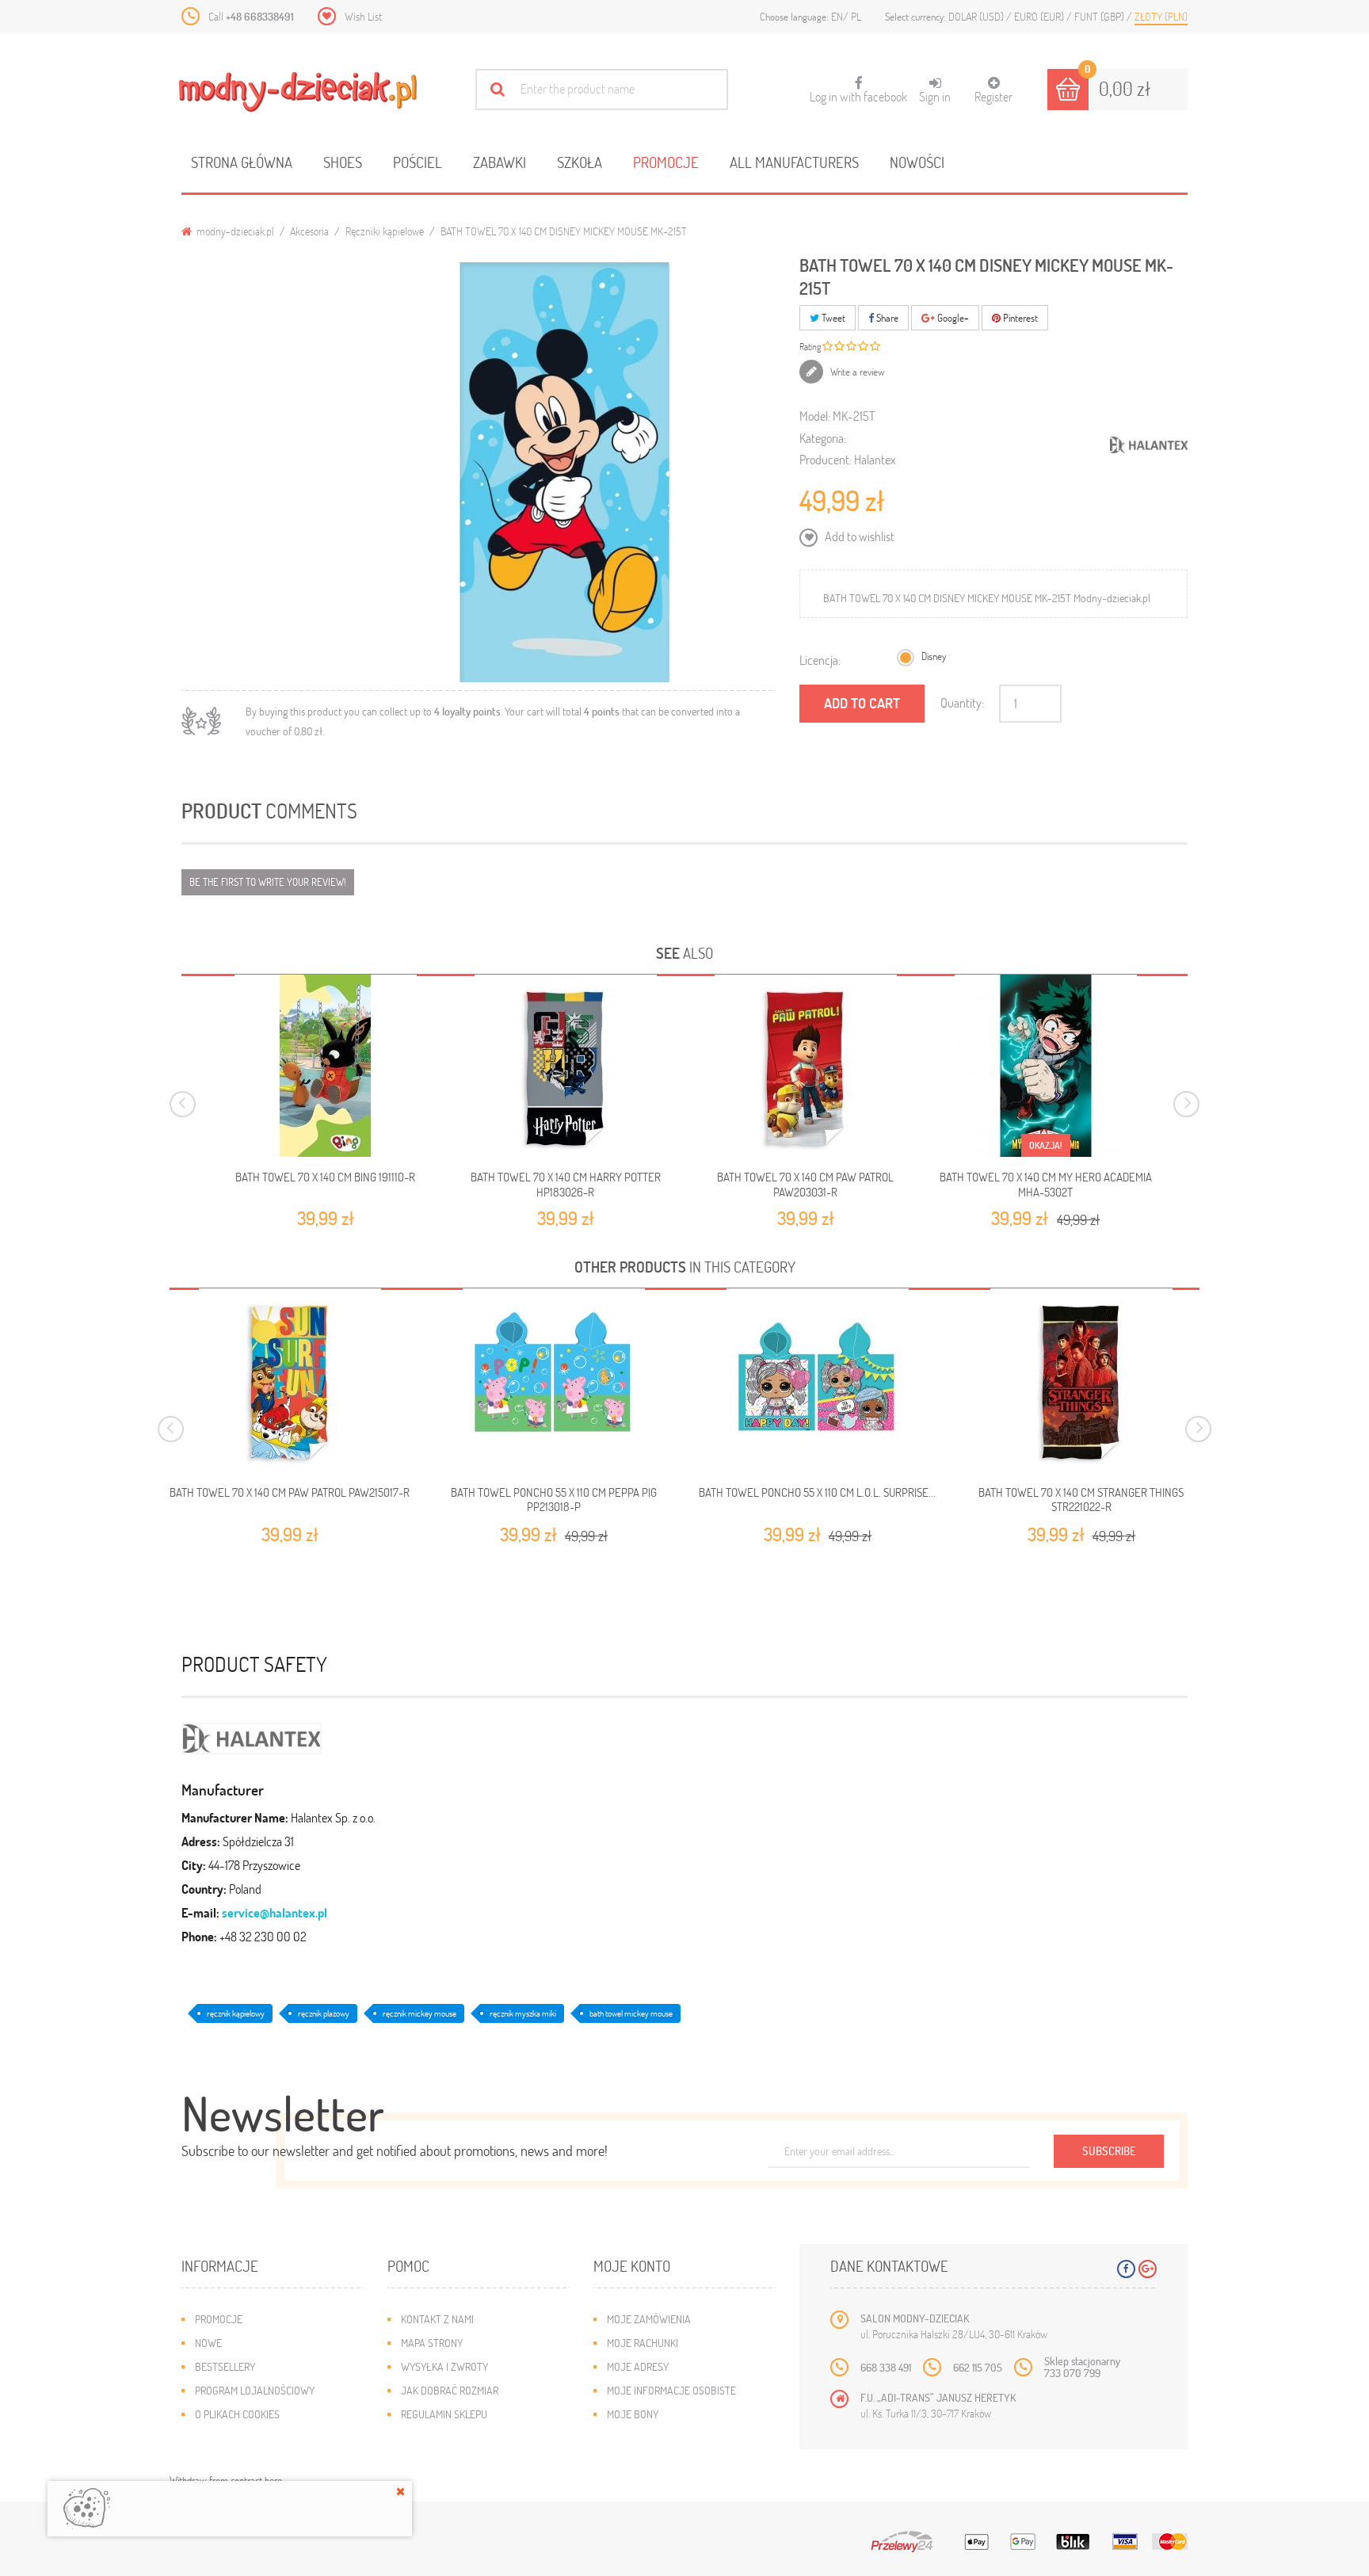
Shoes (343, 162)
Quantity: (962, 702)
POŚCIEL (418, 162)
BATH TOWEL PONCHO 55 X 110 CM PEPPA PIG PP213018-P (554, 1500)
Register (993, 96)
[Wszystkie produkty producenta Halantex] (1149, 445)
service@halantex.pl (275, 1912)
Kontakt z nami (437, 2319)
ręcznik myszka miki (523, 2013)
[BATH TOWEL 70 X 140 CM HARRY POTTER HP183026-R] (566, 1066)
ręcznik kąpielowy (236, 2013)
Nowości (917, 162)
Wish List (363, 16)
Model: (815, 416)
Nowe (208, 2343)
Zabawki (500, 162)
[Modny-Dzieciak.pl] (298, 92)
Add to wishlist (858, 536)
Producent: (826, 459)
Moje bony (633, 2414)
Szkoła (580, 162)
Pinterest (1019, 318)
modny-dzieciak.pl (234, 231)
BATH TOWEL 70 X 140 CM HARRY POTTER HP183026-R (566, 1184)
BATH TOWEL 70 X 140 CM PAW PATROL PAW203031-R (805, 1184)
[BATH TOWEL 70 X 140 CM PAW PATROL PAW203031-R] (806, 1066)
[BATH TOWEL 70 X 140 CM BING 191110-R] (326, 1066)
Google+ (952, 318)
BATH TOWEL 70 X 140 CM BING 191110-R (325, 1177)
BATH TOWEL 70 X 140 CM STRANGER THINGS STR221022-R (1081, 1500)
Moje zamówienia (649, 2319)
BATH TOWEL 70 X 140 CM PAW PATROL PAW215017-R (290, 1492)
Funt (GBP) (1100, 16)
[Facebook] (1126, 2269)
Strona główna (242, 162)
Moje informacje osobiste (671, 2390)
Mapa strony (432, 2343)
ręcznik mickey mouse (419, 2013)
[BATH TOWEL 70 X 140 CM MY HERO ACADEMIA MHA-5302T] (1046, 1066)
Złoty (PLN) (1161, 16)
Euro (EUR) (1040, 16)
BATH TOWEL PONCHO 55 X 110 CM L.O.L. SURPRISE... (817, 1492)
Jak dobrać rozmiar (450, 2390)
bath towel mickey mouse (631, 2013)
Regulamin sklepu (444, 2414)
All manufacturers (794, 162)
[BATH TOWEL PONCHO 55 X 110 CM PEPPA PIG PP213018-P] (553, 1380)
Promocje (666, 162)
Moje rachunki (643, 2343)
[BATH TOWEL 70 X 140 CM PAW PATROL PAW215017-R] (290, 1380)
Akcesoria (309, 231)
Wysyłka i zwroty (444, 2366)
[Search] (497, 89)
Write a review (856, 372)
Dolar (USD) (977, 16)
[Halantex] (252, 1736)
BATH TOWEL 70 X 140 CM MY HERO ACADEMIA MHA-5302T (1046, 1184)
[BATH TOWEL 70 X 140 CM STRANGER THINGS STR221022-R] (1081, 1380)
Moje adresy (638, 2366)
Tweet (832, 318)
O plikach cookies (237, 2414)
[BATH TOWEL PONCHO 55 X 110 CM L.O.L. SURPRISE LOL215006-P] (817, 1380)
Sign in (935, 96)
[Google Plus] (1148, 2269)
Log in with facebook (858, 90)
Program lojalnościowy (255, 2390)
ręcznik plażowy (324, 2013)
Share (886, 318)
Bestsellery (225, 2366)
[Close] (400, 2491)
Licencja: (820, 660)
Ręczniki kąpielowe (385, 231)
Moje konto (632, 2266)
